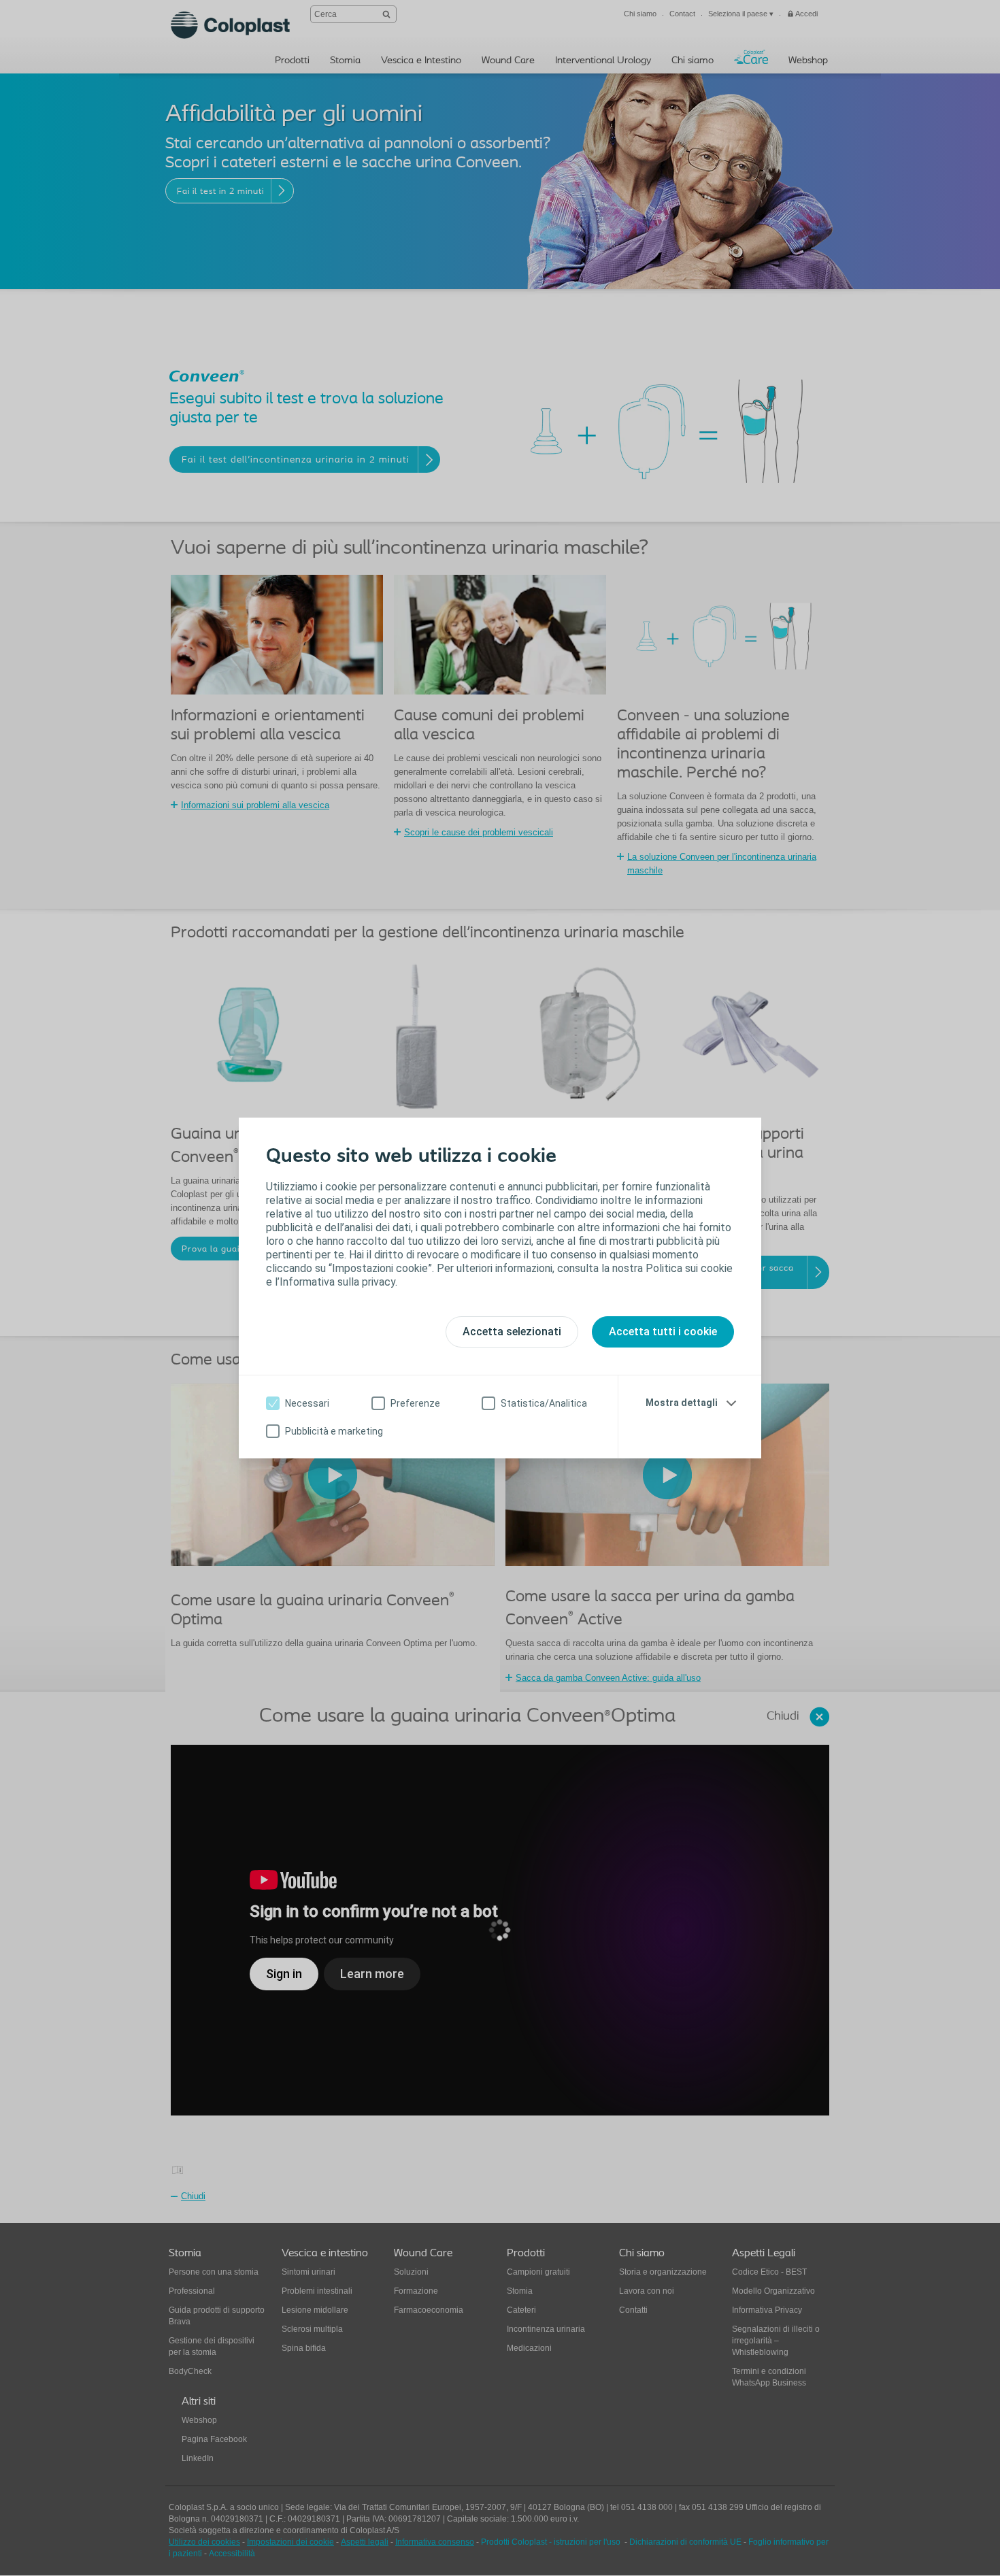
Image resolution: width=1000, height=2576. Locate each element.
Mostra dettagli (682, 1403)
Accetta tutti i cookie (663, 1332)
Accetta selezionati (512, 1332)
